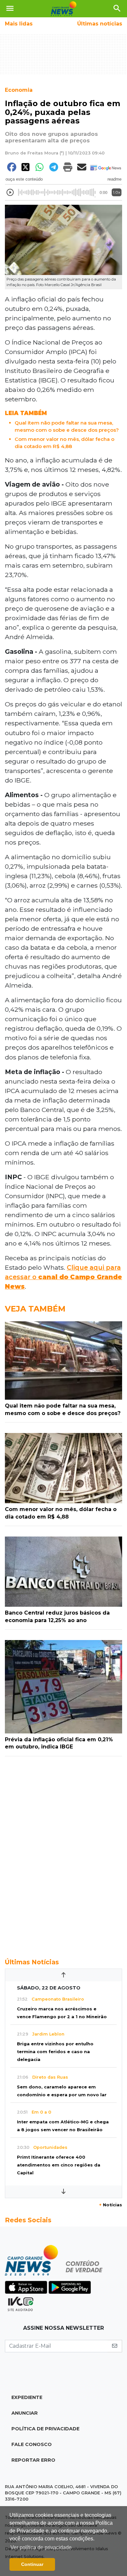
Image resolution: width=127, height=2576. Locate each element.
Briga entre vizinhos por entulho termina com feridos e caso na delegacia (55, 2052)
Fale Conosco (32, 2444)
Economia (19, 90)
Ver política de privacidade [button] (41, 2547)
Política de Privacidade (45, 2429)
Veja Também (35, 1309)
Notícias (111, 2205)
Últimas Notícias (32, 1962)
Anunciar (25, 2413)
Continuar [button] (32, 2564)
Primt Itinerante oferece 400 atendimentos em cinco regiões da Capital (59, 2165)
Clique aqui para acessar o (63, 1277)
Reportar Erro (33, 2460)
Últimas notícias (100, 24)
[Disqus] (63, 1854)
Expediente (27, 2397)
